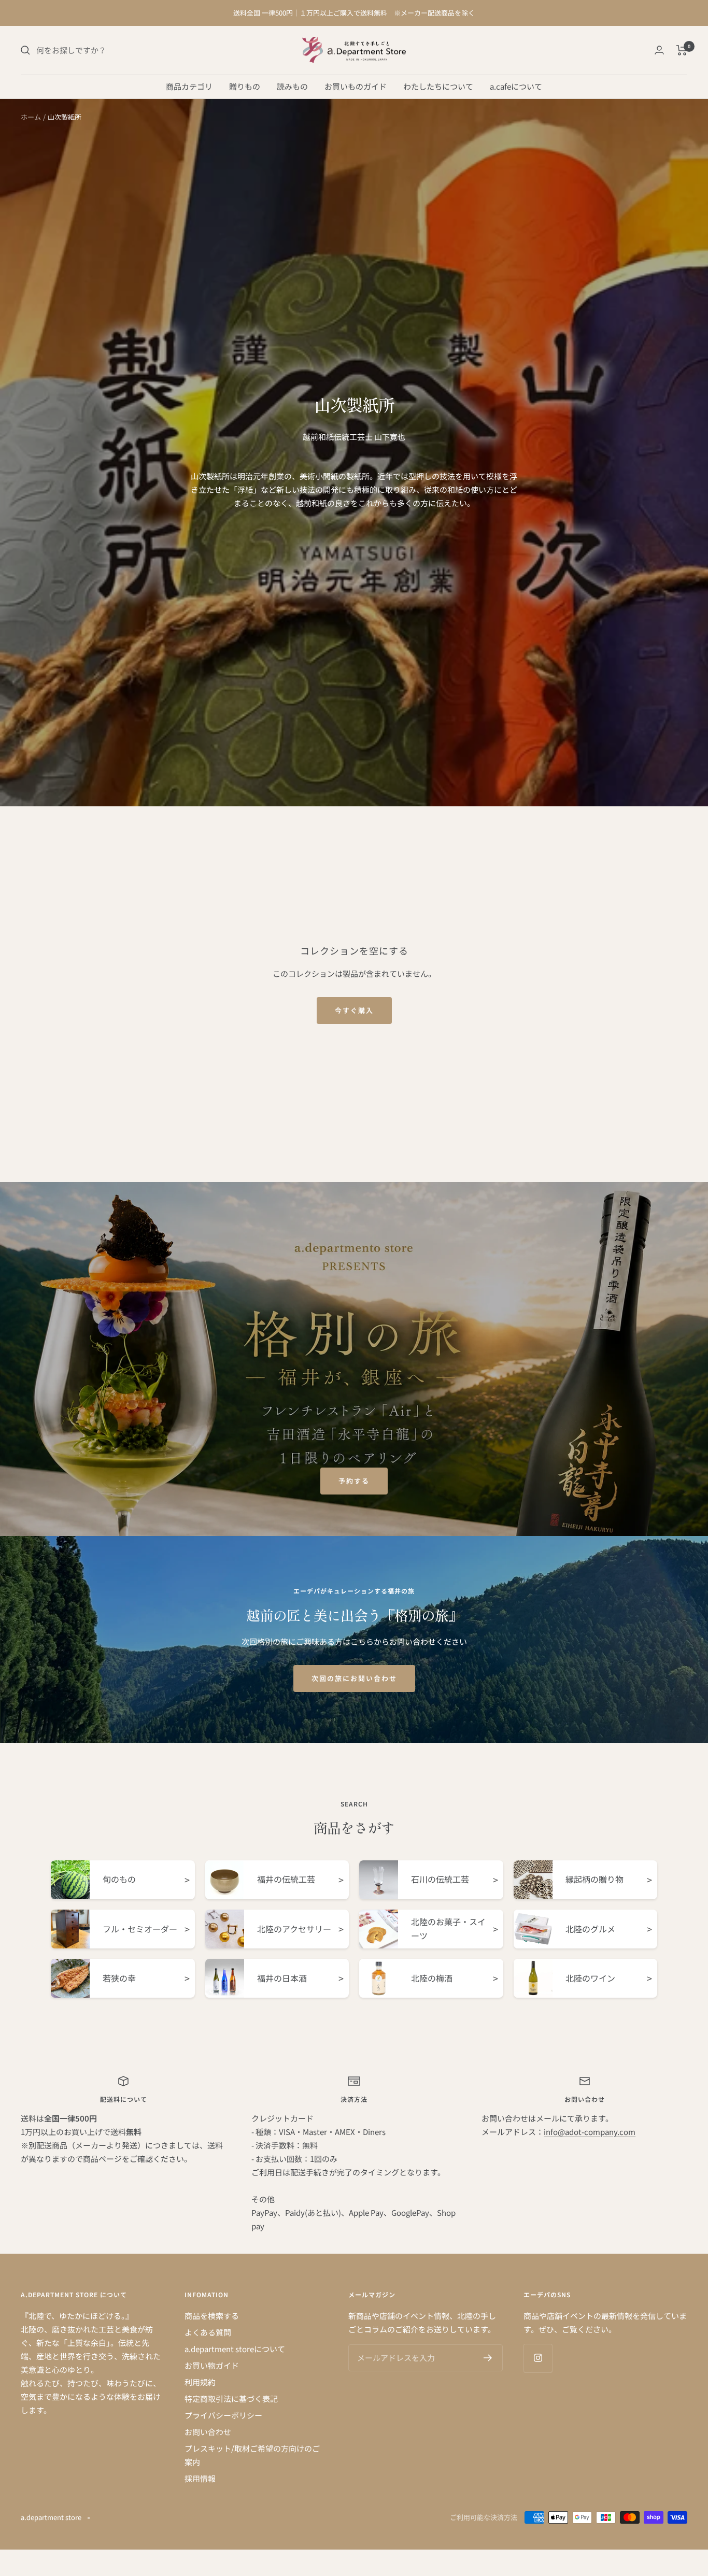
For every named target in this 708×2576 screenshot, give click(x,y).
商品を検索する (212, 2316)
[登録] (488, 2358)
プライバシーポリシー (223, 2415)
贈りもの (245, 86)
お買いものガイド (356, 86)
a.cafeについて (516, 86)
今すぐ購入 (354, 1010)
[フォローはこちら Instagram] (538, 2358)
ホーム (31, 117)
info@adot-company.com (590, 2132)
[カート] (682, 50)
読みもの (292, 86)
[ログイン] (659, 50)
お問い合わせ (208, 2432)
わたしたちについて (438, 86)
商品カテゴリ (189, 86)
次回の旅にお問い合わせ (354, 1678)
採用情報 (200, 2478)
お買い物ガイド (212, 2365)
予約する (354, 1481)
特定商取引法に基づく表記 (231, 2399)
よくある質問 (208, 2332)
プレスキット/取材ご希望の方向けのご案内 (252, 2455)
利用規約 (200, 2382)
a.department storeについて (235, 2349)
